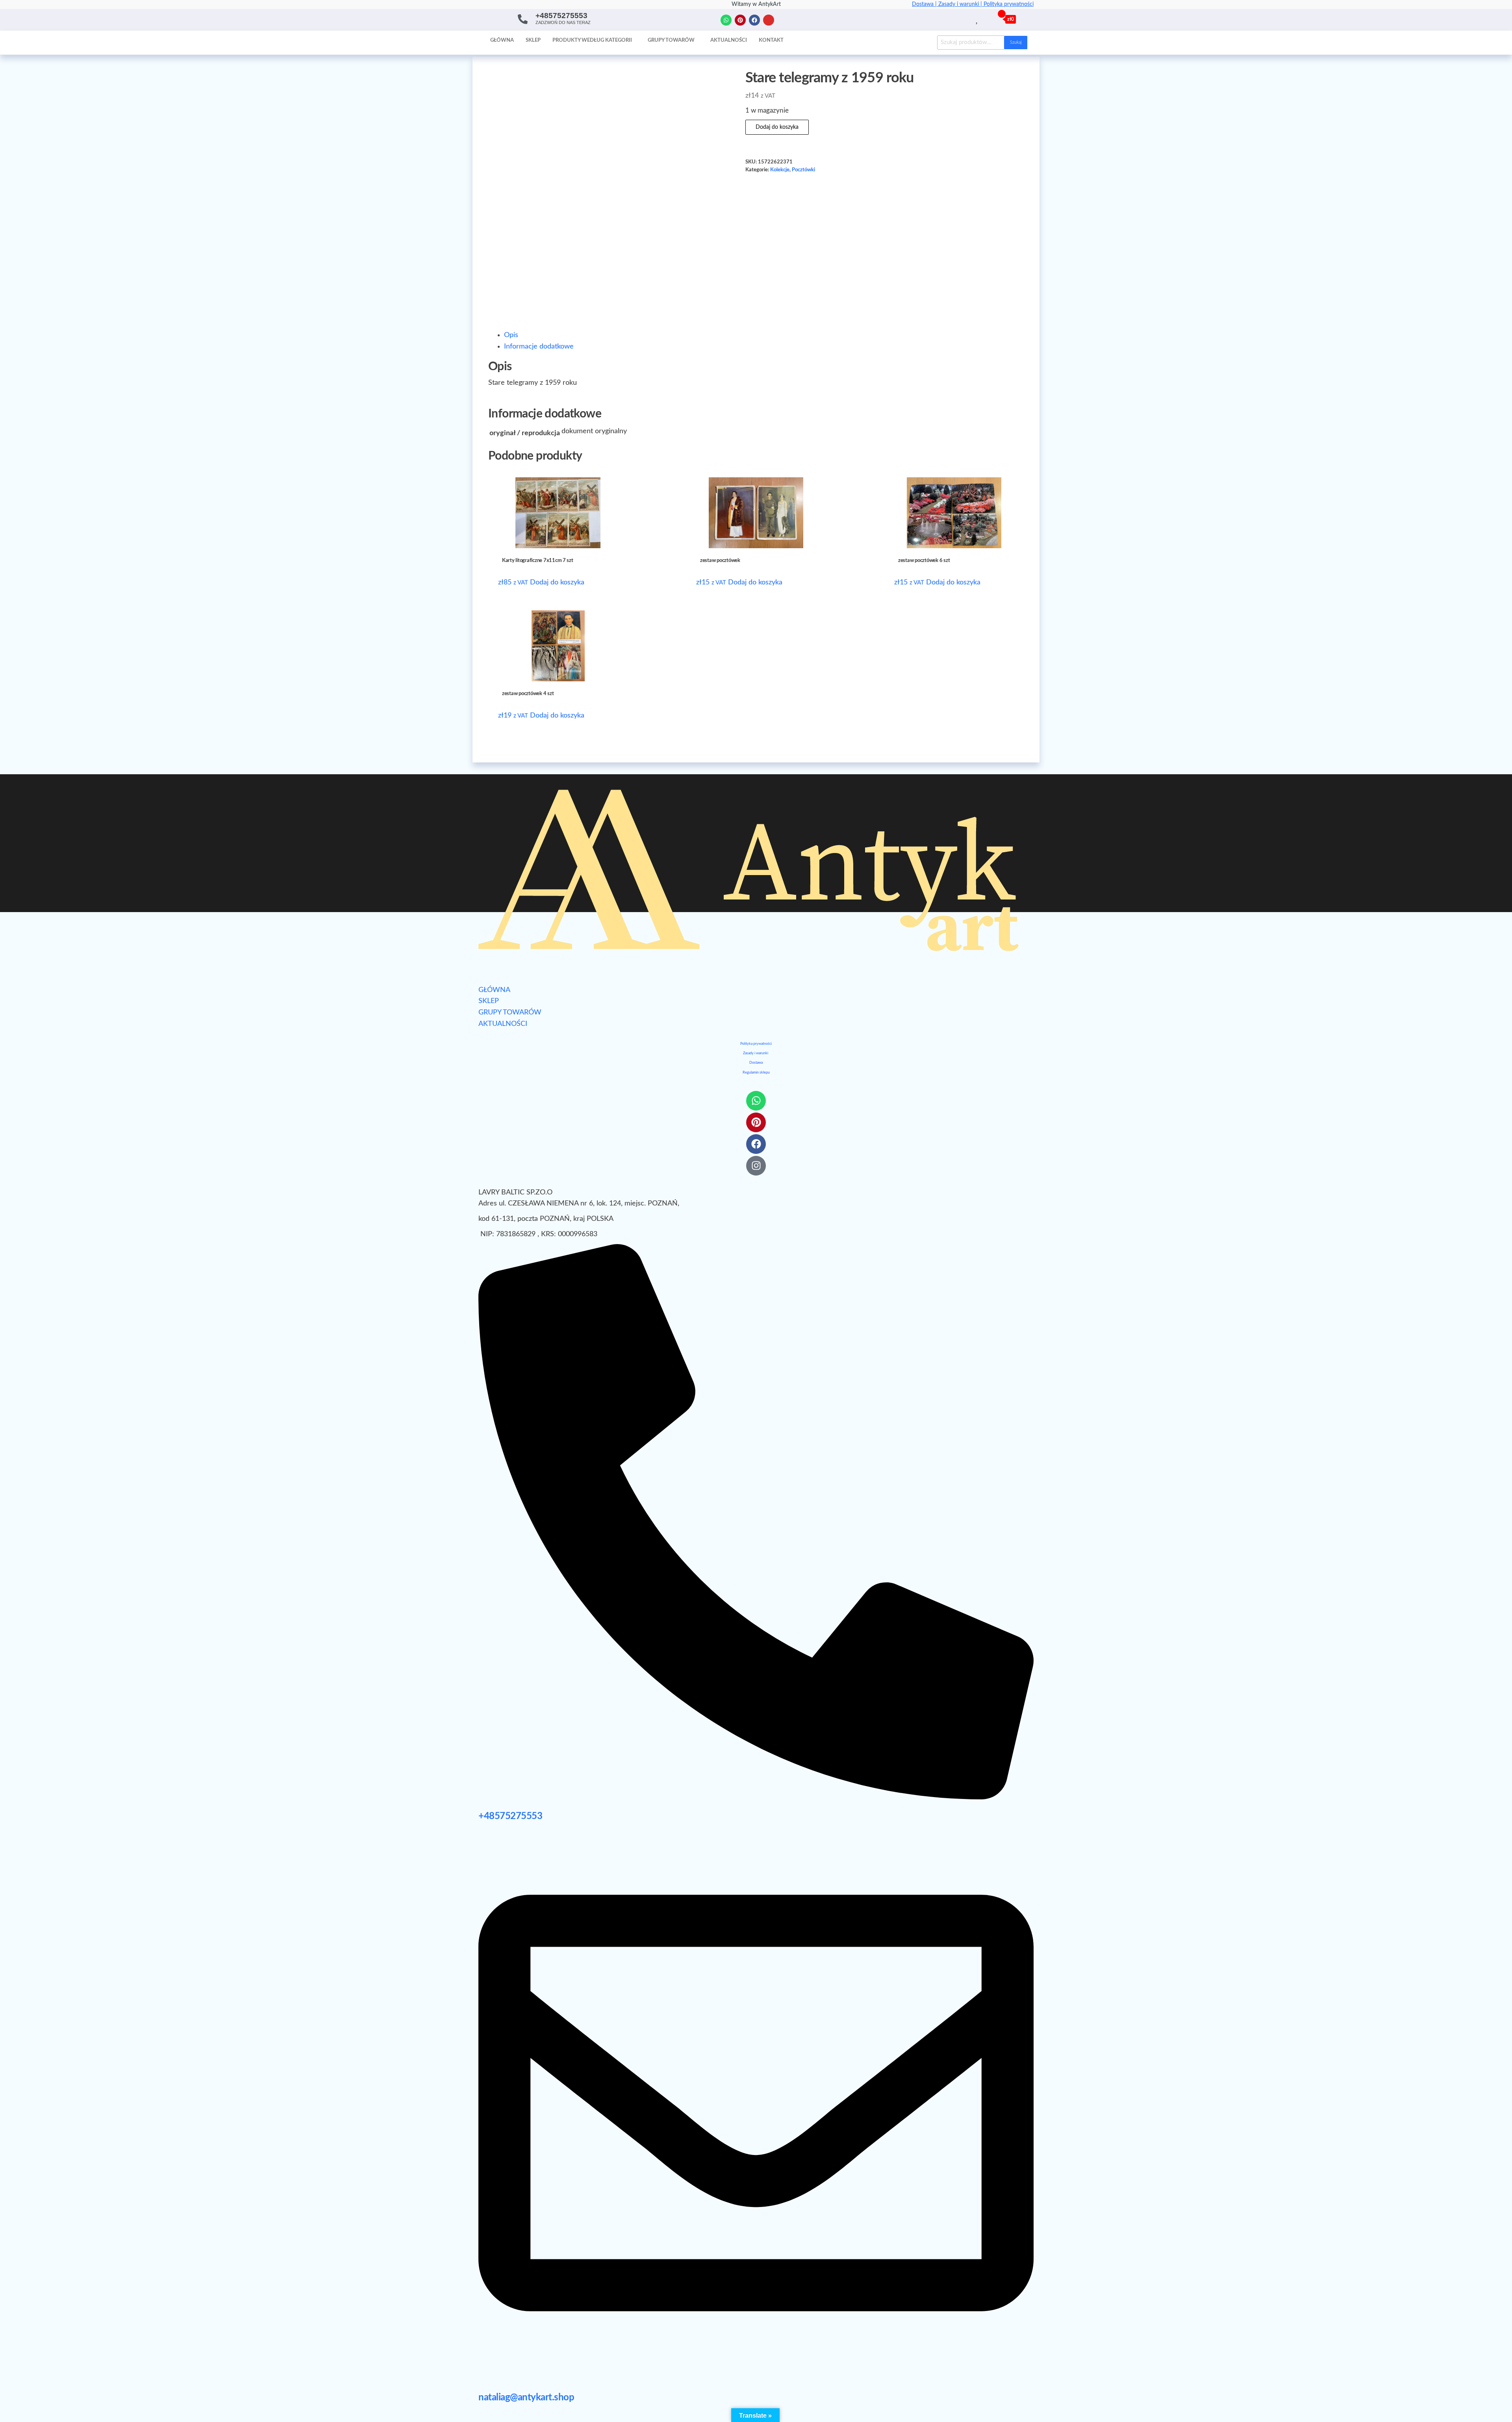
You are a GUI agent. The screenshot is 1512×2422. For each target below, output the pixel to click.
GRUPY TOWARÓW (510, 1013)
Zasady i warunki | (961, 4)
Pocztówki (803, 170)
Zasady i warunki (756, 1053)
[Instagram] (769, 20)
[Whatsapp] (726, 20)
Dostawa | (925, 4)
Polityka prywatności (1009, 4)
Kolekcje (780, 170)
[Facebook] (754, 20)
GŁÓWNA (494, 990)
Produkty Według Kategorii (592, 40)
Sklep (533, 40)
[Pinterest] (740, 20)
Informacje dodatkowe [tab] (539, 347)
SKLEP (489, 1001)
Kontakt (771, 40)
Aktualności (729, 40)
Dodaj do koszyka (777, 127)
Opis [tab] (511, 335)
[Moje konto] (986, 19)
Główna (502, 40)
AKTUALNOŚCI (503, 1024)
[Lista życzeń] (977, 19)
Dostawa (756, 1063)
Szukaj (1016, 42)
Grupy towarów (671, 40)
